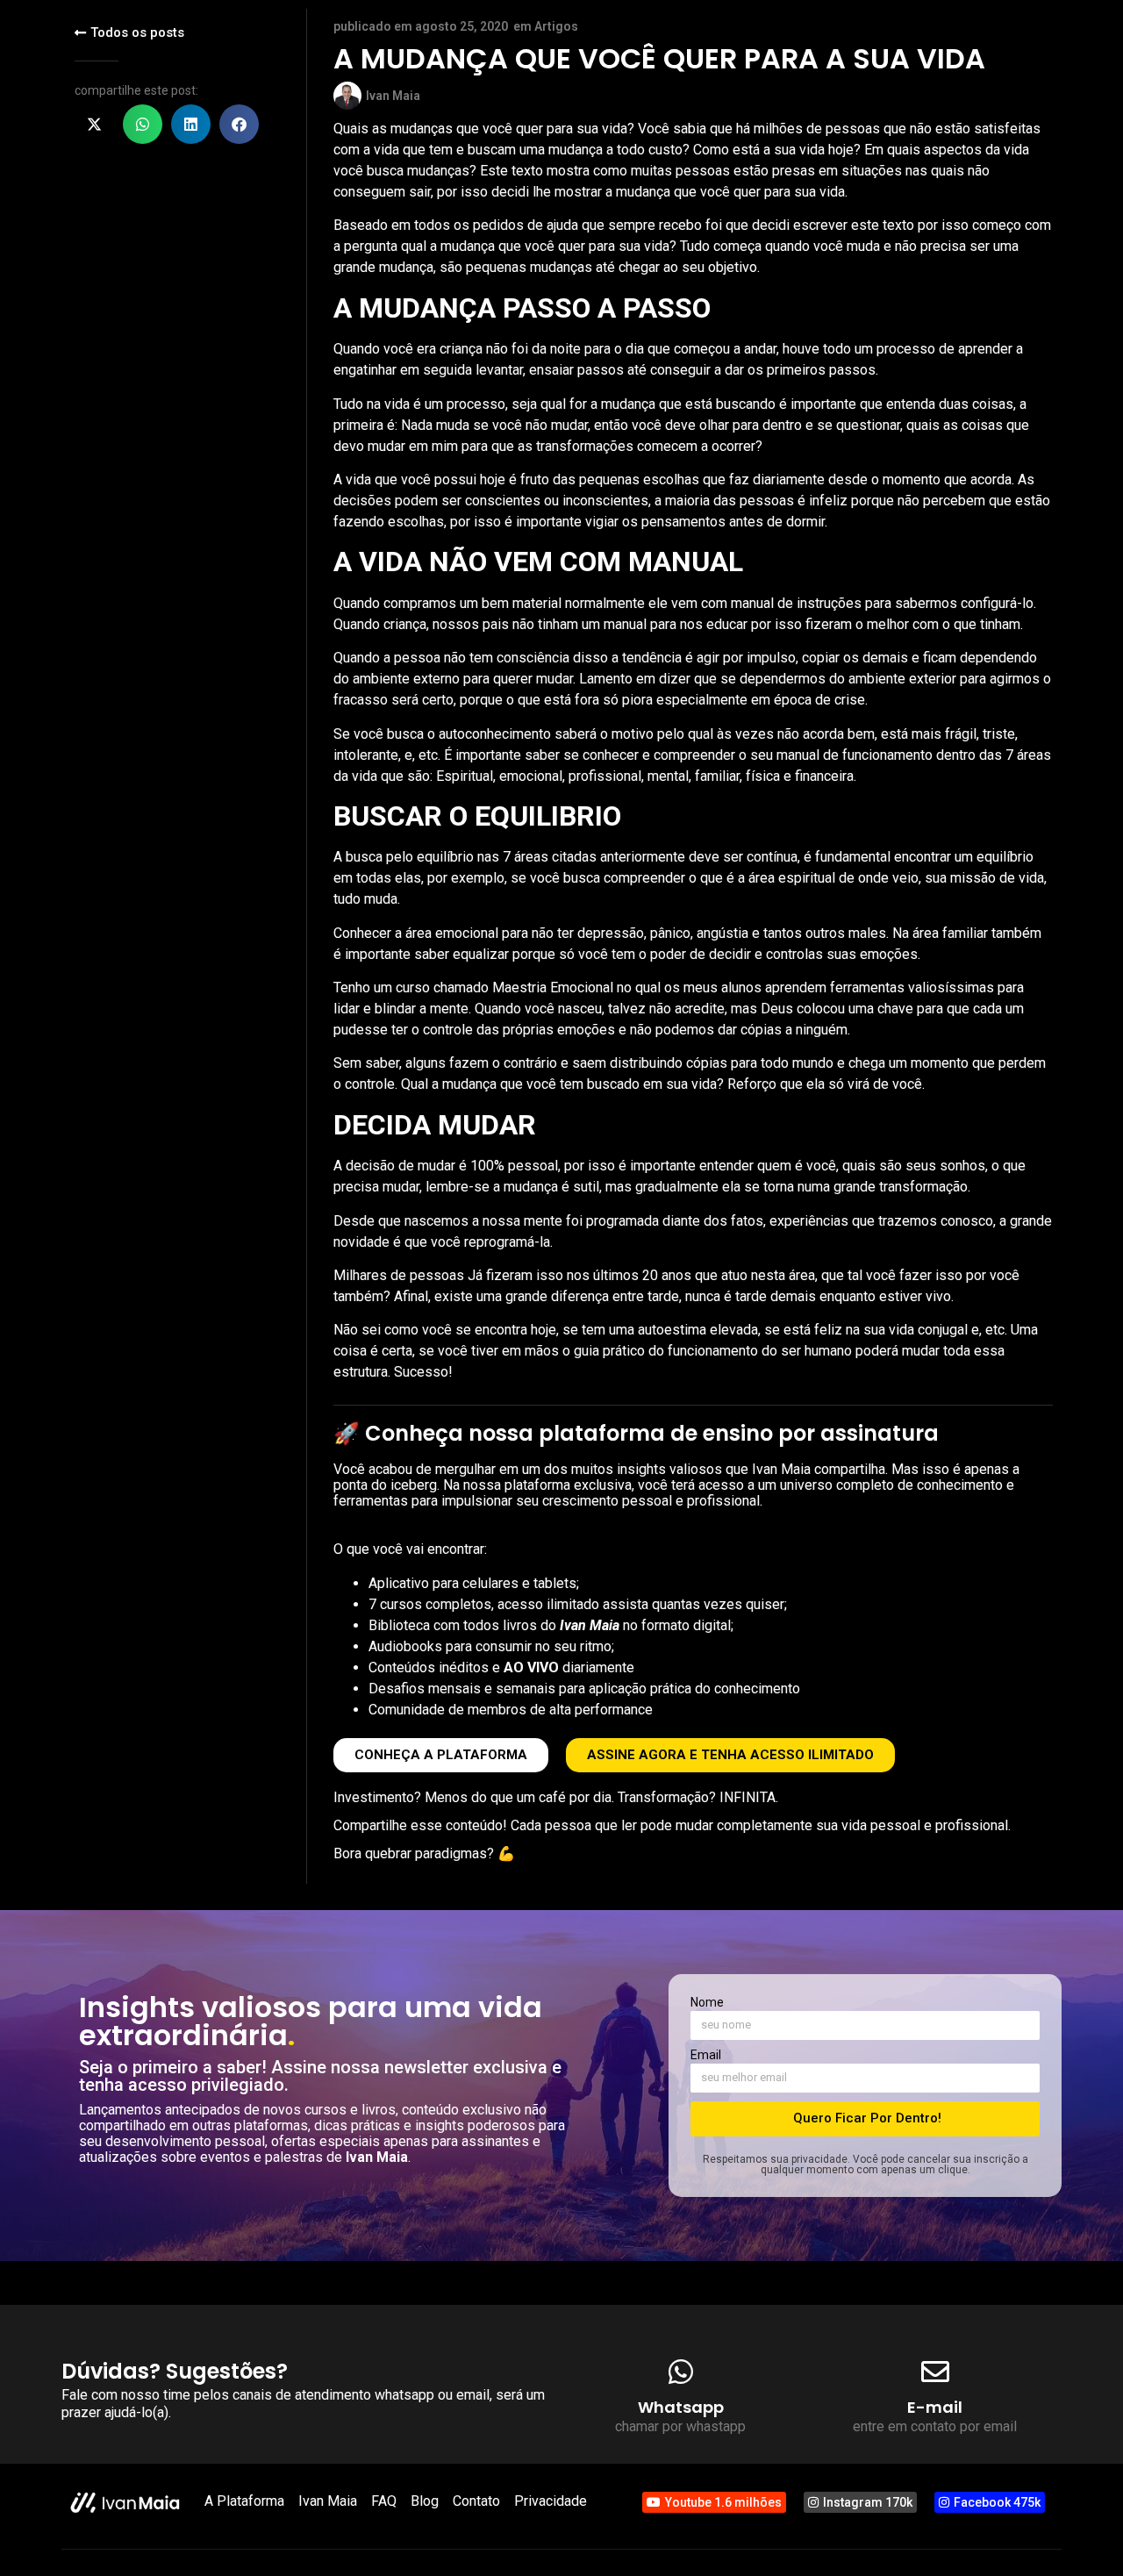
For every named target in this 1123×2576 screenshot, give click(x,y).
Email (706, 2055)
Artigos (556, 26)
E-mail (935, 2407)
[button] (94, 124)
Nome (707, 2003)
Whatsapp (681, 2407)
